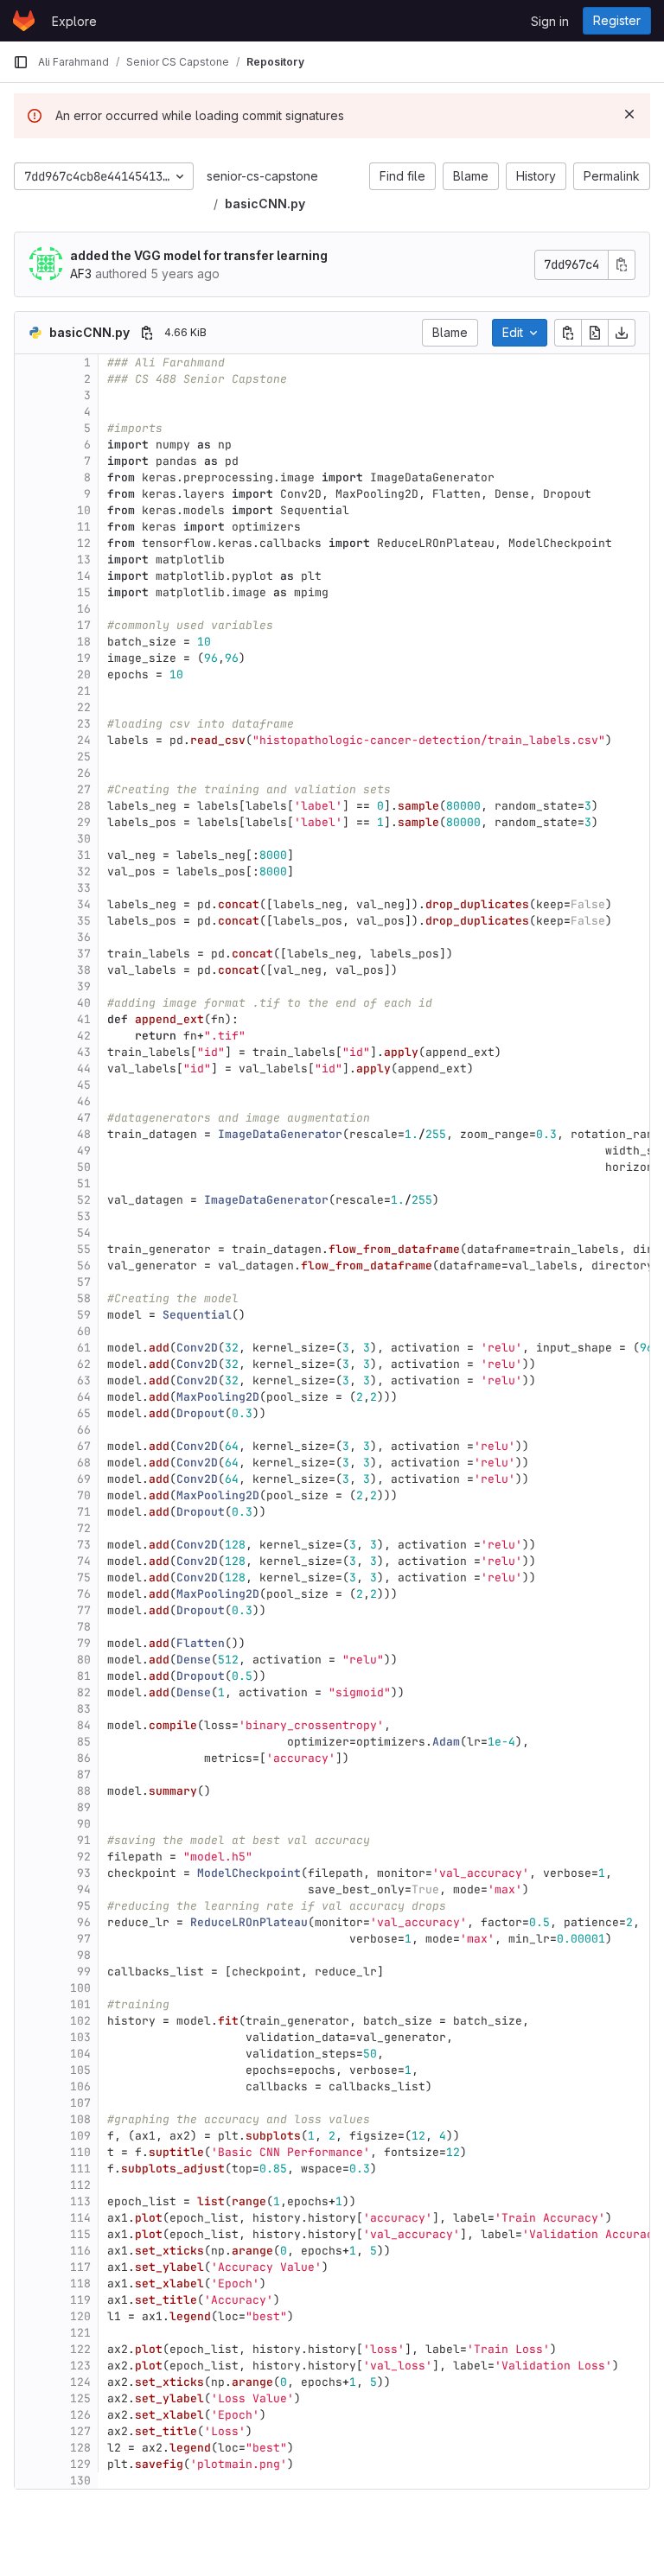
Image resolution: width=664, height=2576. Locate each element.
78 (84, 1627)
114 (80, 2218)
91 (84, 1840)
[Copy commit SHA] (622, 265)
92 (84, 1857)
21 (84, 691)
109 (80, 2136)
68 (84, 1463)
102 (80, 2021)
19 (84, 658)
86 (84, 1758)
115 (80, 2234)
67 (84, 1446)
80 (84, 1660)
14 (84, 576)
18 (84, 642)
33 (84, 888)
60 (84, 1331)
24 (84, 740)
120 (80, 2316)
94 (84, 1889)
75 (84, 1577)
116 (80, 2251)
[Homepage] (24, 21)
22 (84, 707)
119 (80, 2300)
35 (84, 921)
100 (80, 1988)
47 (84, 1118)
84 (84, 1725)
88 (84, 1791)
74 (84, 1561)
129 (80, 2464)
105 (80, 2070)
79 (84, 1643)
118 (80, 2283)
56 (84, 1266)
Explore (74, 21)
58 (84, 1298)
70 (84, 1495)
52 (84, 1200)
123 (80, 2366)
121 (80, 2333)
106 (80, 2086)
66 (84, 1430)
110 (80, 2152)
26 (84, 773)
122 (80, 2349)
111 (80, 2169)
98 (84, 1955)
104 (80, 2054)
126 (80, 2415)
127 (80, 2431)
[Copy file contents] (568, 333)
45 (84, 1085)
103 (80, 2037)
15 (84, 592)
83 (84, 1709)
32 (84, 871)
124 (80, 2382)
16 (84, 609)
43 (84, 1052)
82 (84, 1692)
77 (84, 1610)
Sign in (550, 21)
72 (84, 1528)
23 (84, 724)
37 (84, 954)
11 (84, 527)
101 (80, 2004)
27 (84, 789)
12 (84, 543)
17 (84, 625)
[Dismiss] (629, 114)
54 (84, 1233)
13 (84, 560)
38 (84, 970)
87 (84, 1775)
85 (84, 1742)
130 (80, 2481)
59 (84, 1315)
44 (84, 1069)
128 (80, 2448)
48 (84, 1134)
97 (84, 1939)
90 (84, 1824)
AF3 (81, 274)
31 (84, 855)
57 (84, 1282)
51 (84, 1183)
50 (84, 1167)
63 (84, 1380)
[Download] (622, 333)
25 (84, 757)
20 (84, 674)
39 (84, 986)
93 (84, 1873)
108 (80, 2119)
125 (80, 2398)
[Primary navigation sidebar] (21, 62)
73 (84, 1545)
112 (80, 2185)
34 (84, 904)
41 (84, 1019)
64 (84, 1397)
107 (80, 2103)
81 (84, 1676)
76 (84, 1594)
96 (84, 1922)
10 (84, 510)
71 (84, 1512)
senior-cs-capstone (262, 176)
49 (84, 1151)
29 (84, 822)
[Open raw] (595, 333)
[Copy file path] (147, 333)
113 (80, 2201)
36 (84, 937)
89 (84, 1807)
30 (84, 839)
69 (84, 1479)
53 (84, 1216)
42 (84, 1036)
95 (84, 1906)
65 (84, 1413)
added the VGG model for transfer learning (199, 255)
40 (84, 1003)
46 (84, 1101)
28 (84, 806)
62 (84, 1364)
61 (84, 1348)
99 (84, 1972)
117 (80, 2267)
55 (84, 1249)
